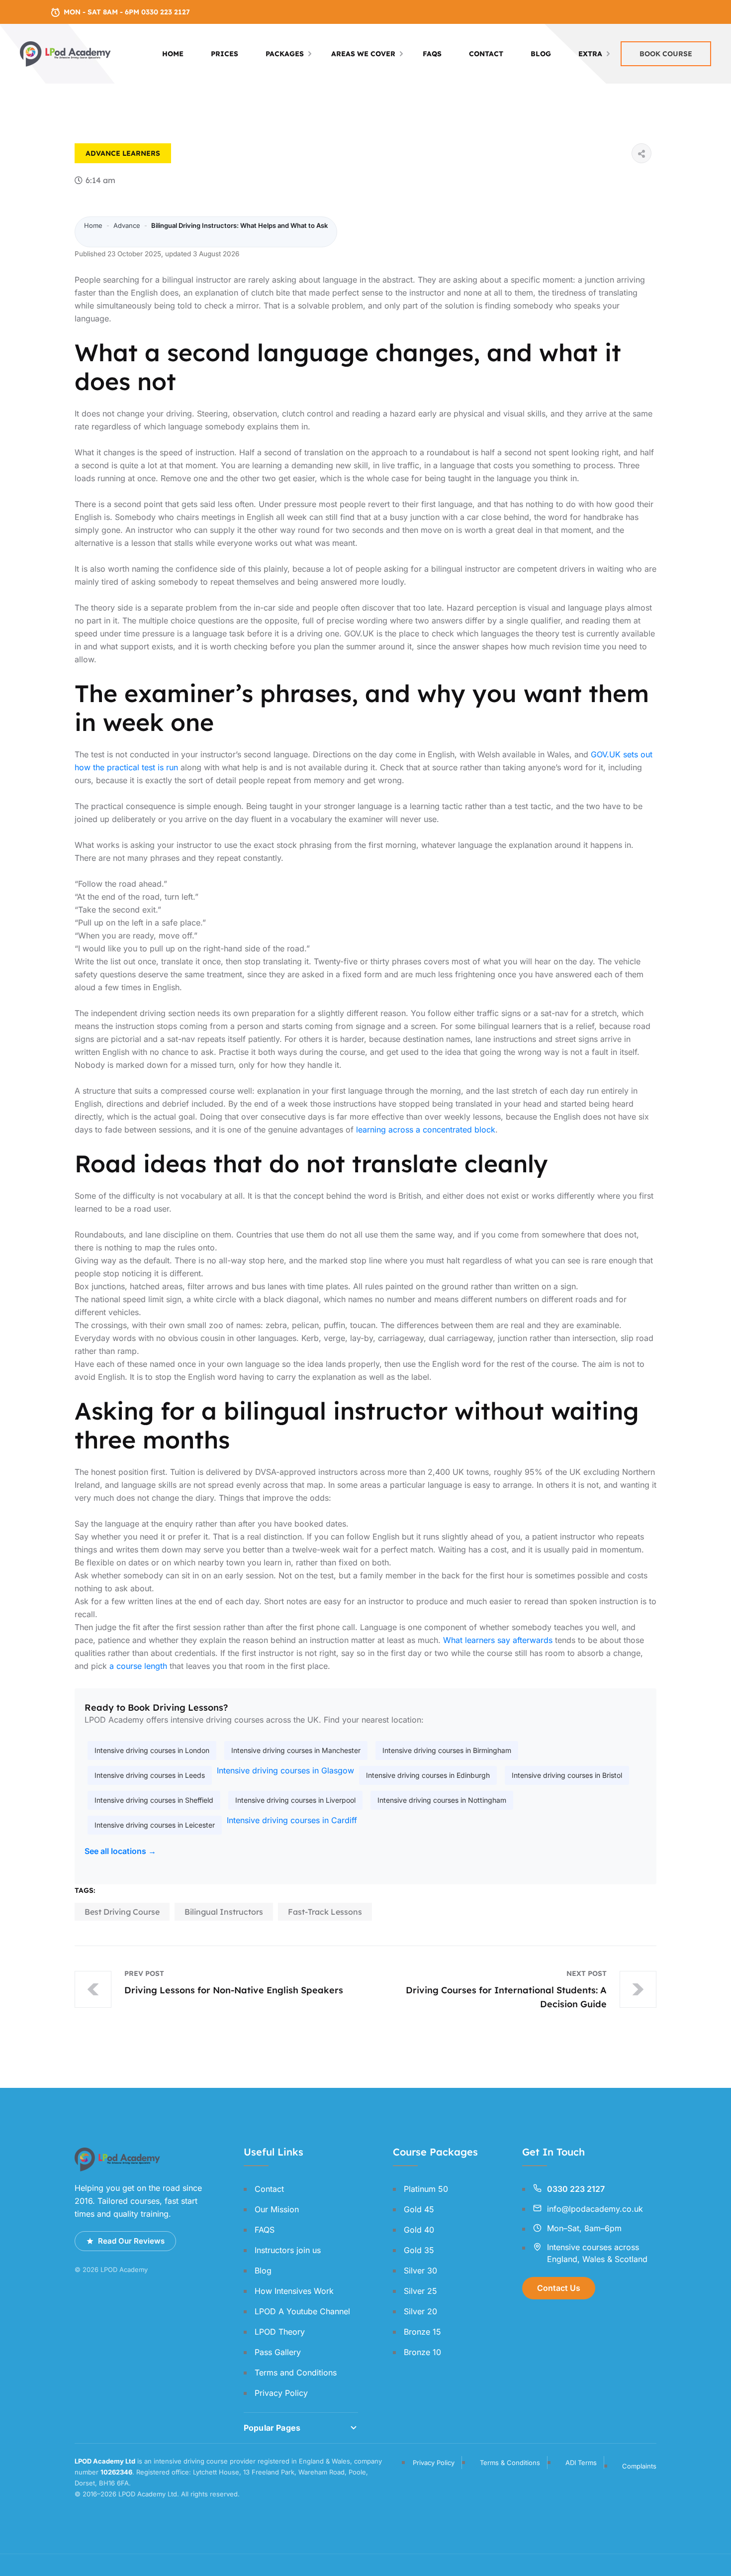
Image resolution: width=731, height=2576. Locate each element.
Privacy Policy (281, 2393)
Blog (541, 54)
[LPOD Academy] (66, 53)
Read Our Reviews (131, 2241)
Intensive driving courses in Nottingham (442, 1800)
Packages (285, 54)
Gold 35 (419, 2250)
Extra (590, 54)
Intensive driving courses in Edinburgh (428, 1775)
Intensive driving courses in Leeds (150, 1775)
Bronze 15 (422, 2332)
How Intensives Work (294, 2291)
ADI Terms (581, 2463)
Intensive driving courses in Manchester (296, 1750)
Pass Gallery (278, 2352)
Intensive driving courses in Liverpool (295, 1800)
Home (173, 54)
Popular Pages (272, 2428)
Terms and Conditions (296, 2372)
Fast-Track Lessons (325, 1912)
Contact (486, 54)
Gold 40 (419, 2230)
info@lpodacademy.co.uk (595, 2209)
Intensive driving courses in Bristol (567, 1775)
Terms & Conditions (510, 2463)
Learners (141, 153)
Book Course (666, 54)
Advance (103, 153)
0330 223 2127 (576, 2189)
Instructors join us (288, 2250)
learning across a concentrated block (426, 1130)
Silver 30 (420, 2270)
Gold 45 (419, 2209)
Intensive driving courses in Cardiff (292, 1820)
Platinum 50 (426, 2189)
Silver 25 (420, 2291)
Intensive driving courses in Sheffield (154, 1800)
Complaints (639, 2466)
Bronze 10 (422, 2352)
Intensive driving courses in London (152, 1750)
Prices (225, 54)
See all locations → (120, 1851)
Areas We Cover (363, 54)
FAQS (432, 54)
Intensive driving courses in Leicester (155, 1825)
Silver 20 (420, 2311)
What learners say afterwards (498, 1640)
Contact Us (559, 2288)
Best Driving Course (122, 1912)
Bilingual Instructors (224, 1912)
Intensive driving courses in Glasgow (285, 1770)
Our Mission (277, 2209)
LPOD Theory (280, 2332)
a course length (138, 1666)
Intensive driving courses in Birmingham (447, 1750)
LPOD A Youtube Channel (302, 2311)
